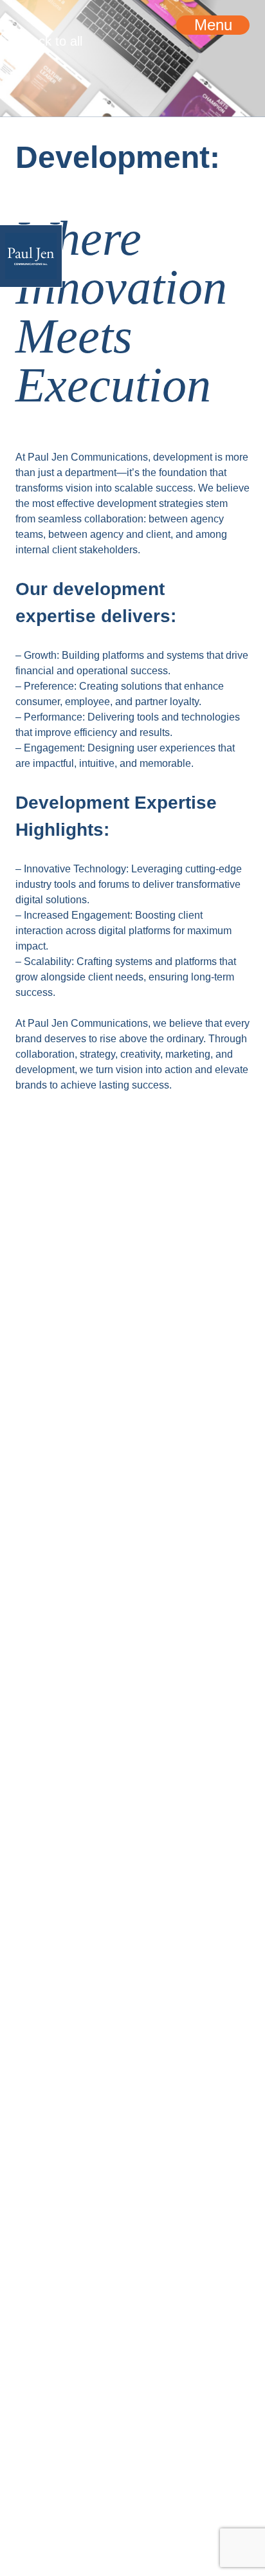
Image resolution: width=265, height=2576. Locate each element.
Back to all (53, 73)
